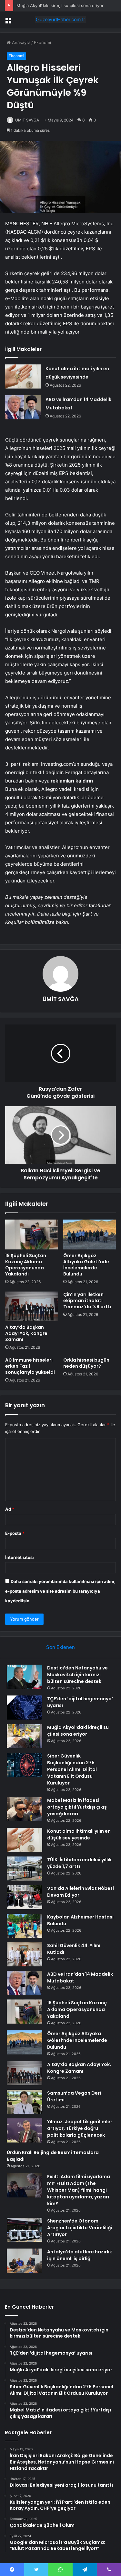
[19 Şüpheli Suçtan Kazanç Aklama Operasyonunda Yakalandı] (32, 1234)
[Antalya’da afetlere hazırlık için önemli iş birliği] (25, 2261)
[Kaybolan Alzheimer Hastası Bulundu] (25, 1926)
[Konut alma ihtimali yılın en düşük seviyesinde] (23, 376)
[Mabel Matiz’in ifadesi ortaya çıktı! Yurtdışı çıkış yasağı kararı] (25, 1809)
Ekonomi (42, 42)
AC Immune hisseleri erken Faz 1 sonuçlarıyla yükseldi (30, 1366)
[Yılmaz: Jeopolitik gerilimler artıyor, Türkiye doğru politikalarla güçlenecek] (25, 2130)
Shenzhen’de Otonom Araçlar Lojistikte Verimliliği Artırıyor (80, 2228)
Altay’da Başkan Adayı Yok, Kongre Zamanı (26, 1333)
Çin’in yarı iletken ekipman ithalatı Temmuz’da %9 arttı (87, 1301)
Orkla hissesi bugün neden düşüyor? (86, 1363)
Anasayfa (20, 42)
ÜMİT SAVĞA (27, 120)
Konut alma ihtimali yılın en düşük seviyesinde (79, 1834)
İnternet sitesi (20, 1557)
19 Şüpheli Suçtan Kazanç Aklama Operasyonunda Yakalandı (26, 1265)
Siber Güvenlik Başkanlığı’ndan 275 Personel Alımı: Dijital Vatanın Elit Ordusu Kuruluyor (72, 1769)
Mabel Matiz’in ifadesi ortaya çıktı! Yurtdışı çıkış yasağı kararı (77, 1807)
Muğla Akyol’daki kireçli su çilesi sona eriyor (60, 5)
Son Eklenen (60, 1647)
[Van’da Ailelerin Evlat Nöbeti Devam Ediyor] (25, 1897)
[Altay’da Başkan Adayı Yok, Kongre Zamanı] (32, 1306)
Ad (10, 1509)
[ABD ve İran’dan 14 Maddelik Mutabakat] (23, 407)
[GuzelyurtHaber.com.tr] (61, 20)
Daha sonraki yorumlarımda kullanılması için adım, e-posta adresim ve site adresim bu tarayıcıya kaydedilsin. (60, 1591)
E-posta (15, 1533)
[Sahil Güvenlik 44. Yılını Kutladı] (25, 1954)
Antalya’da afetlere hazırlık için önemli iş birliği (80, 2255)
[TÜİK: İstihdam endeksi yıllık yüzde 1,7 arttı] (25, 1869)
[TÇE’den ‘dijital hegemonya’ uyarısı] (25, 1708)
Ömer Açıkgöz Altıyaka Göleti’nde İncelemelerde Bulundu (86, 1265)
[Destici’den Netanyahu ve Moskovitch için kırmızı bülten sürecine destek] (25, 1677)
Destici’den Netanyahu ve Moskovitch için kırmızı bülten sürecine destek (77, 1675)
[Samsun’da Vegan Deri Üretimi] (25, 2102)
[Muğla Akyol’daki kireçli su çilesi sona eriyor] (25, 1736)
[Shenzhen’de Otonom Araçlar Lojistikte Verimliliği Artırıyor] (25, 2230)
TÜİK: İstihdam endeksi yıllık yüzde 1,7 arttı (79, 1863)
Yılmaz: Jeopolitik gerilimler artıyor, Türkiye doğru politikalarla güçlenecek (80, 2128)
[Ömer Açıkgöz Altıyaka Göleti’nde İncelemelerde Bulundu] (90, 1234)
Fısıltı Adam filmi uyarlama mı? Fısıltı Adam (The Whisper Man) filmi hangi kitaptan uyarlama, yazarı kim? (79, 2190)
